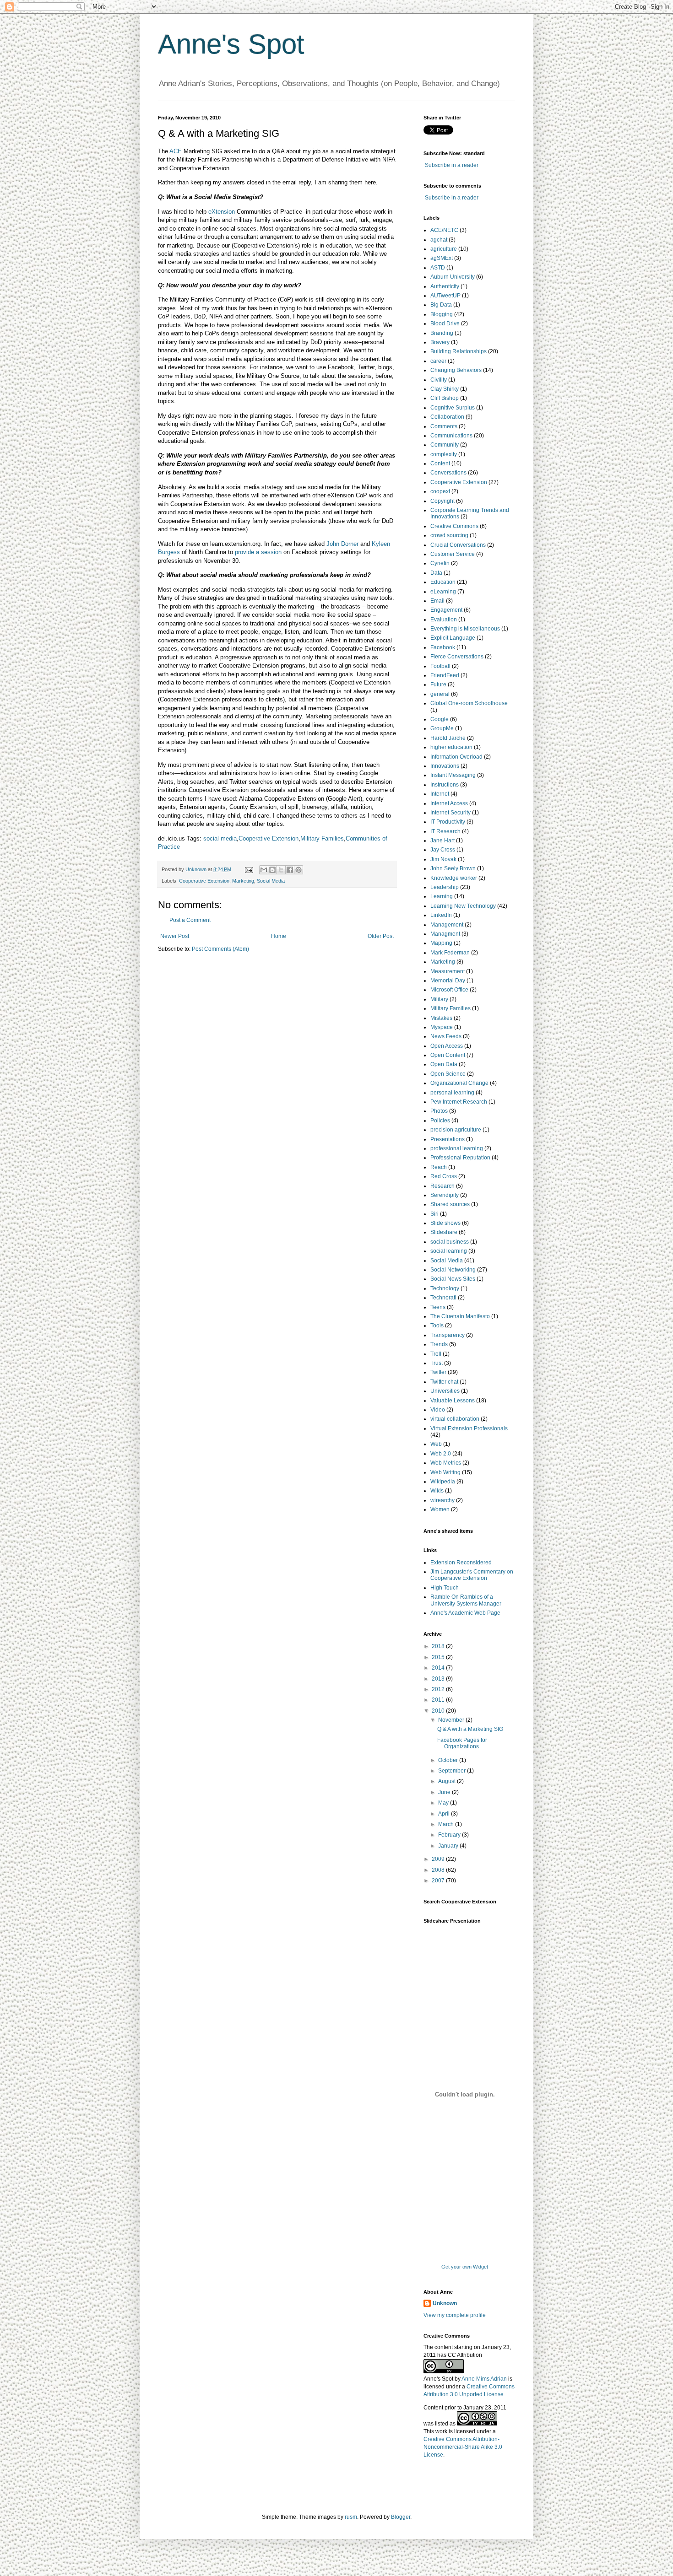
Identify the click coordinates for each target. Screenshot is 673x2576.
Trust (437, 1363)
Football (440, 666)
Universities (445, 1391)
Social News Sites (453, 1279)
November (452, 1720)
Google (440, 719)
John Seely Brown (453, 868)
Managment (445, 934)
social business (450, 1242)
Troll (436, 1354)
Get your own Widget (465, 2267)
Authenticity (445, 286)
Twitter (438, 1372)
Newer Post (175, 936)
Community (445, 445)
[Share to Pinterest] (299, 870)
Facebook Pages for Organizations (462, 1743)
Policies (440, 1121)
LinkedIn (441, 915)
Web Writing (445, 1472)
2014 (439, 1668)
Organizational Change (459, 1083)
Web (436, 1444)
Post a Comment (190, 920)
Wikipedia (443, 1482)
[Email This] (264, 870)
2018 (439, 1646)
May (444, 1803)
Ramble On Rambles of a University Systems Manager (466, 1600)
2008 (439, 1870)
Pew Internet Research (459, 1102)
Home (279, 936)
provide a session (258, 552)
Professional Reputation (460, 1158)
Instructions (445, 785)
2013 (439, 1679)
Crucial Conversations (458, 545)
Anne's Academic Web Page (465, 1613)
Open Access (447, 1046)
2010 (439, 1711)
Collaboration (447, 417)
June (445, 1792)
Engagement (446, 610)
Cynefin (440, 563)
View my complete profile (455, 2315)
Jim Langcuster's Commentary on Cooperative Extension (472, 1575)
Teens (438, 1307)
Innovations (445, 766)
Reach (439, 1167)
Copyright (442, 501)
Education (443, 582)
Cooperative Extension (269, 838)
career (438, 361)
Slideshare (444, 1232)
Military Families (322, 838)
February (450, 1835)
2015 (439, 1657)
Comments (444, 426)
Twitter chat (444, 1382)
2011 (439, 1700)
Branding (442, 333)
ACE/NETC (444, 230)
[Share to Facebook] (290, 870)
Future (438, 684)
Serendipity (445, 1195)
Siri (434, 1214)
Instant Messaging (453, 775)
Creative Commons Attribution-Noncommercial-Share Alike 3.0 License (463, 2447)
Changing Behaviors (456, 370)
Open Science (448, 1074)
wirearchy (442, 1500)
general (440, 694)
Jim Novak (443, 859)
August (448, 1781)
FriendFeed (445, 675)
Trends (439, 1344)
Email (437, 601)
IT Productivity (448, 822)
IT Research (445, 831)
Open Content (448, 1055)
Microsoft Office (449, 990)
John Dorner (342, 544)
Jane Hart (442, 841)
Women (440, 1509)
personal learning (452, 1093)
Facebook (443, 647)
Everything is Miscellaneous (465, 629)
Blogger (401, 2517)
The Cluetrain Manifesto (460, 1316)
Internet (440, 794)
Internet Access (449, 803)
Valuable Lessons (453, 1401)
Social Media (271, 881)
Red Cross (444, 1176)
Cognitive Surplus (453, 408)
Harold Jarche (448, 738)
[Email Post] (249, 869)
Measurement (448, 971)
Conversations (448, 473)
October (449, 1760)
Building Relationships (459, 351)
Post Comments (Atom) (220, 949)
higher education (451, 747)
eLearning (443, 592)
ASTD (438, 268)
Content (440, 463)
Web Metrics (446, 1463)
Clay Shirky (445, 389)
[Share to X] (281, 870)
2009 (439, 1859)
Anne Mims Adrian (484, 2379)
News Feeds (446, 1036)
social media (220, 838)
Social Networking (453, 1270)
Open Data (444, 1064)
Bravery (440, 342)
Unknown (445, 2303)
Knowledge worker (454, 878)
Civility (439, 380)
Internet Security (450, 813)
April (445, 1814)
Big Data (441, 305)
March (447, 1824)
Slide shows (445, 1223)
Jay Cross (443, 850)
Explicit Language (453, 638)
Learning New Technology (463, 906)
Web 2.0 (441, 1454)
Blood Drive (445, 323)
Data (436, 573)
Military (439, 999)
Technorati (443, 1298)
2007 (439, 1881)
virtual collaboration (455, 1419)
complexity (444, 454)
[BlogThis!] (272, 870)
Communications (451, 436)
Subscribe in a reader (452, 165)
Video (438, 1410)
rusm (351, 2517)
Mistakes (441, 1018)
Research (442, 1186)
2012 (439, 1689)
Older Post (381, 936)
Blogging (442, 314)
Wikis (437, 1491)
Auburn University (453, 277)
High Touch (445, 1588)
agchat (439, 240)
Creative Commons (454, 526)
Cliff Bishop (445, 398)
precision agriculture (456, 1130)
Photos (439, 1111)
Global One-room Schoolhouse (469, 703)
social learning (449, 1251)
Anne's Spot (231, 44)
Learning (442, 896)
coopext (440, 491)
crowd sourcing (449, 535)
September (453, 1771)
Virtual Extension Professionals (469, 1428)
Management (447, 925)
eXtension (222, 212)
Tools (437, 1326)
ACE (176, 151)
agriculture (444, 249)
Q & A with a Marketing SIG (470, 1729)
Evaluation (444, 620)
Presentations (448, 1139)
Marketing (243, 881)
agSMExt (442, 258)
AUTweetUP (445, 296)
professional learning (457, 1148)
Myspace (442, 1027)
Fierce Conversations (457, 657)
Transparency (448, 1335)
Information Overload (456, 757)
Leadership (445, 887)
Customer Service (453, 554)
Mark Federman (450, 953)
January (449, 1846)
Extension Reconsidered (461, 1563)
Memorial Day (448, 981)
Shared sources (450, 1204)
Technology (445, 1288)
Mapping (441, 943)
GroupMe (442, 728)
